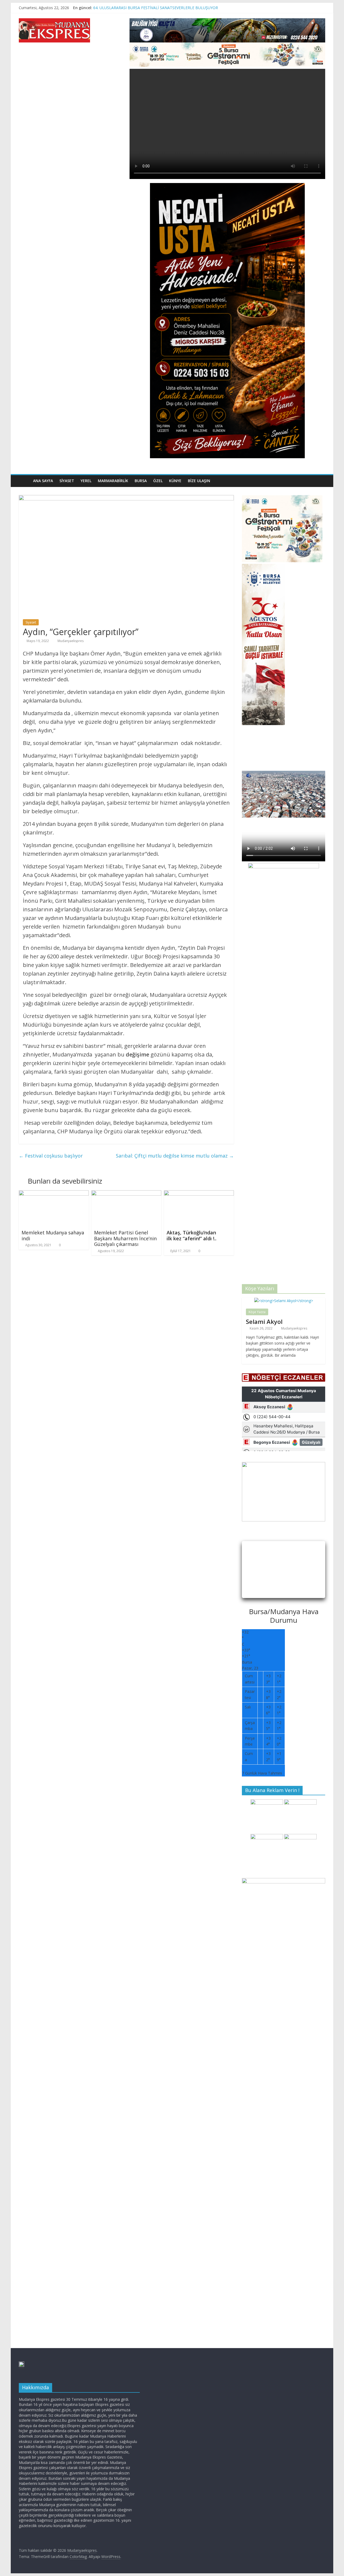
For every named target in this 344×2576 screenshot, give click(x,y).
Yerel (86, 481)
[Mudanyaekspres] (24, 481)
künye (175, 481)
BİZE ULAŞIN (199, 481)
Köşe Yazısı (257, 1312)
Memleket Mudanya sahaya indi (53, 1235)
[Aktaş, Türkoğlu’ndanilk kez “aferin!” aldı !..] (199, 1194)
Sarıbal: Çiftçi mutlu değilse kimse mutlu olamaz (175, 1156)
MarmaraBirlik (113, 481)
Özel (158, 481)
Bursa (141, 481)
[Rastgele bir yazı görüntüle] (320, 481)
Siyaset (67, 481)
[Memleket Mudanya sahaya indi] (54, 1194)
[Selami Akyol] (284, 1301)
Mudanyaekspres (71, 641)
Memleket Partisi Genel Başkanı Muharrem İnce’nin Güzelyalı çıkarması (125, 1238)
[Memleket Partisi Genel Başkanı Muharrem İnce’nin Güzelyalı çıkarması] (126, 1194)
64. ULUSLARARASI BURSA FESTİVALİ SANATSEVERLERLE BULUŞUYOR (156, 8)
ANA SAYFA (43, 481)
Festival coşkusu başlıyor (51, 1156)
